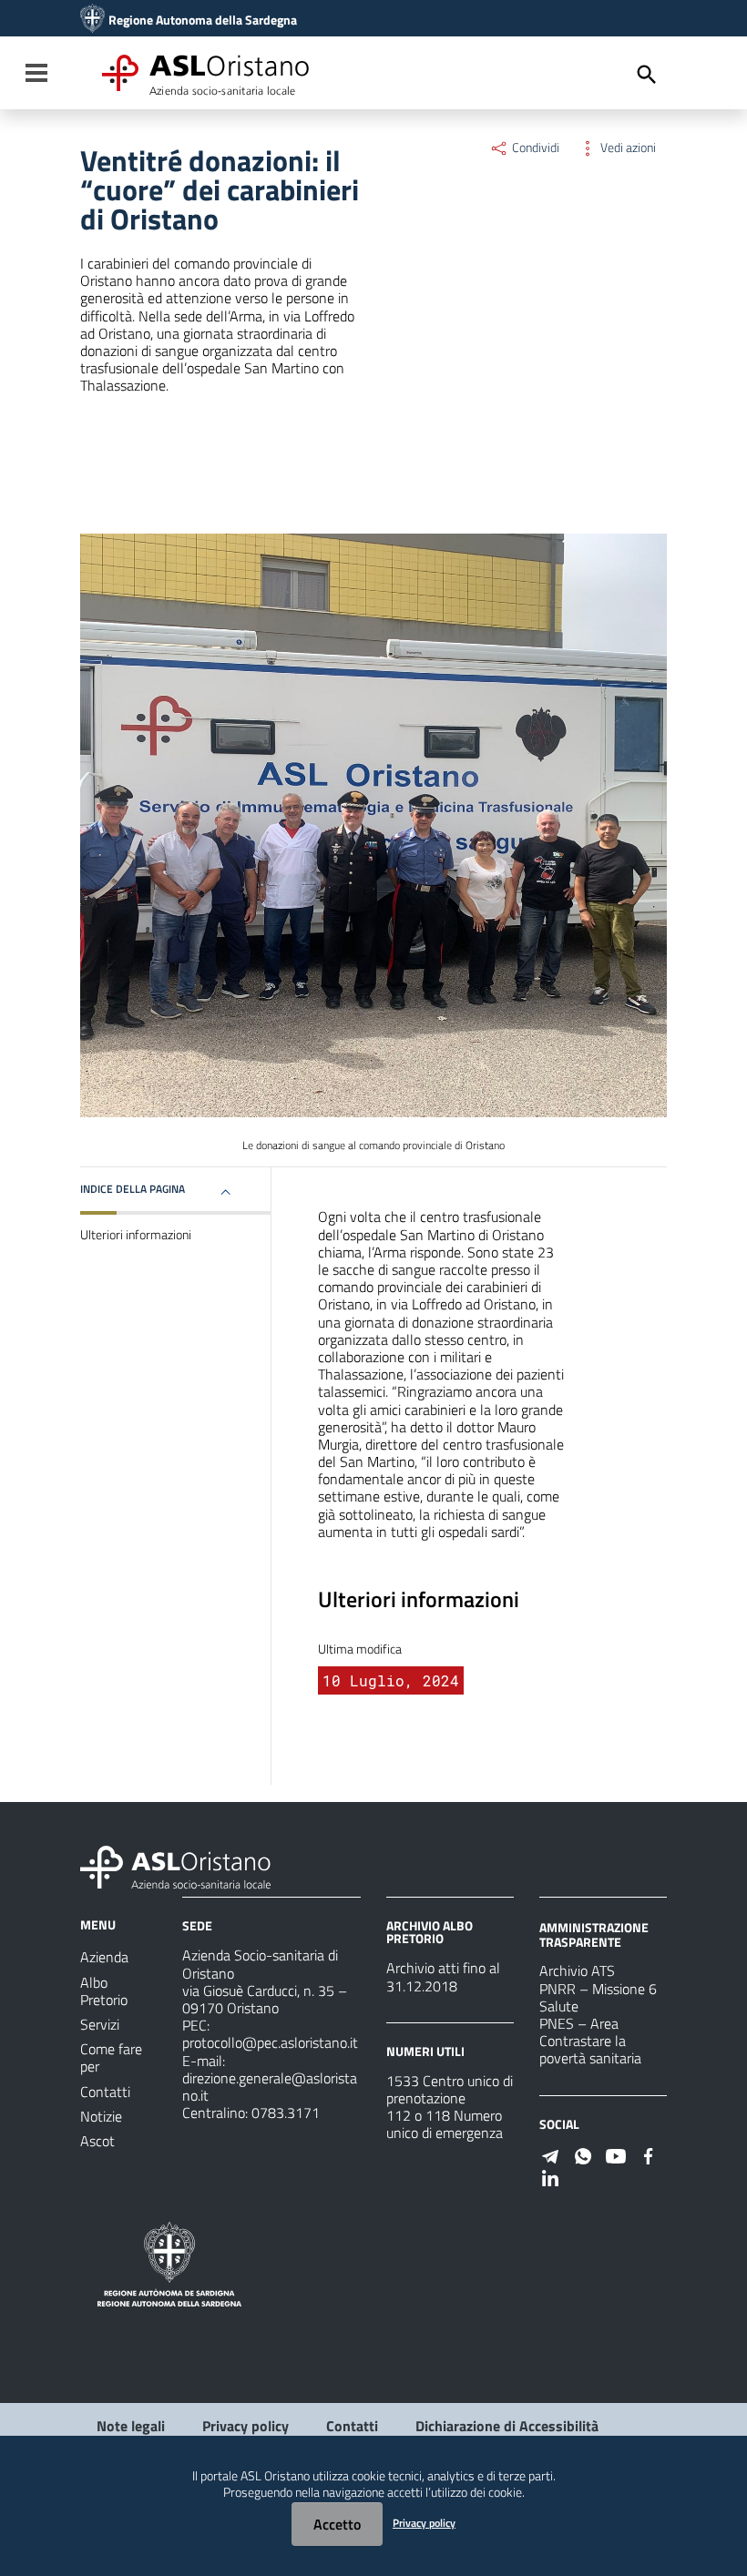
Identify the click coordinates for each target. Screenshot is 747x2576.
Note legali (131, 2426)
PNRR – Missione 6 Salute (598, 1997)
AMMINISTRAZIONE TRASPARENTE (594, 1935)
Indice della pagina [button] (133, 1189)
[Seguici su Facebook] (649, 2154)
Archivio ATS (577, 1970)
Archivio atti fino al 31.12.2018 (443, 1976)
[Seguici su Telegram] (550, 2154)
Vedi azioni (627, 148)
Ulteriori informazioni (136, 1235)
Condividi (534, 148)
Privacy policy (246, 2426)
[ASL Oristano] (92, 20)
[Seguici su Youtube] (616, 2154)
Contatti (352, 2426)
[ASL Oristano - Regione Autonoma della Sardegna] (176, 1866)
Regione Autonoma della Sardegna (203, 20)
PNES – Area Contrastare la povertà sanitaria (590, 2041)
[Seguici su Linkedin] (550, 2176)
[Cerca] (647, 75)
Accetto (337, 2524)
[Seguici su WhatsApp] (583, 2154)
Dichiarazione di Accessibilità (507, 2426)
